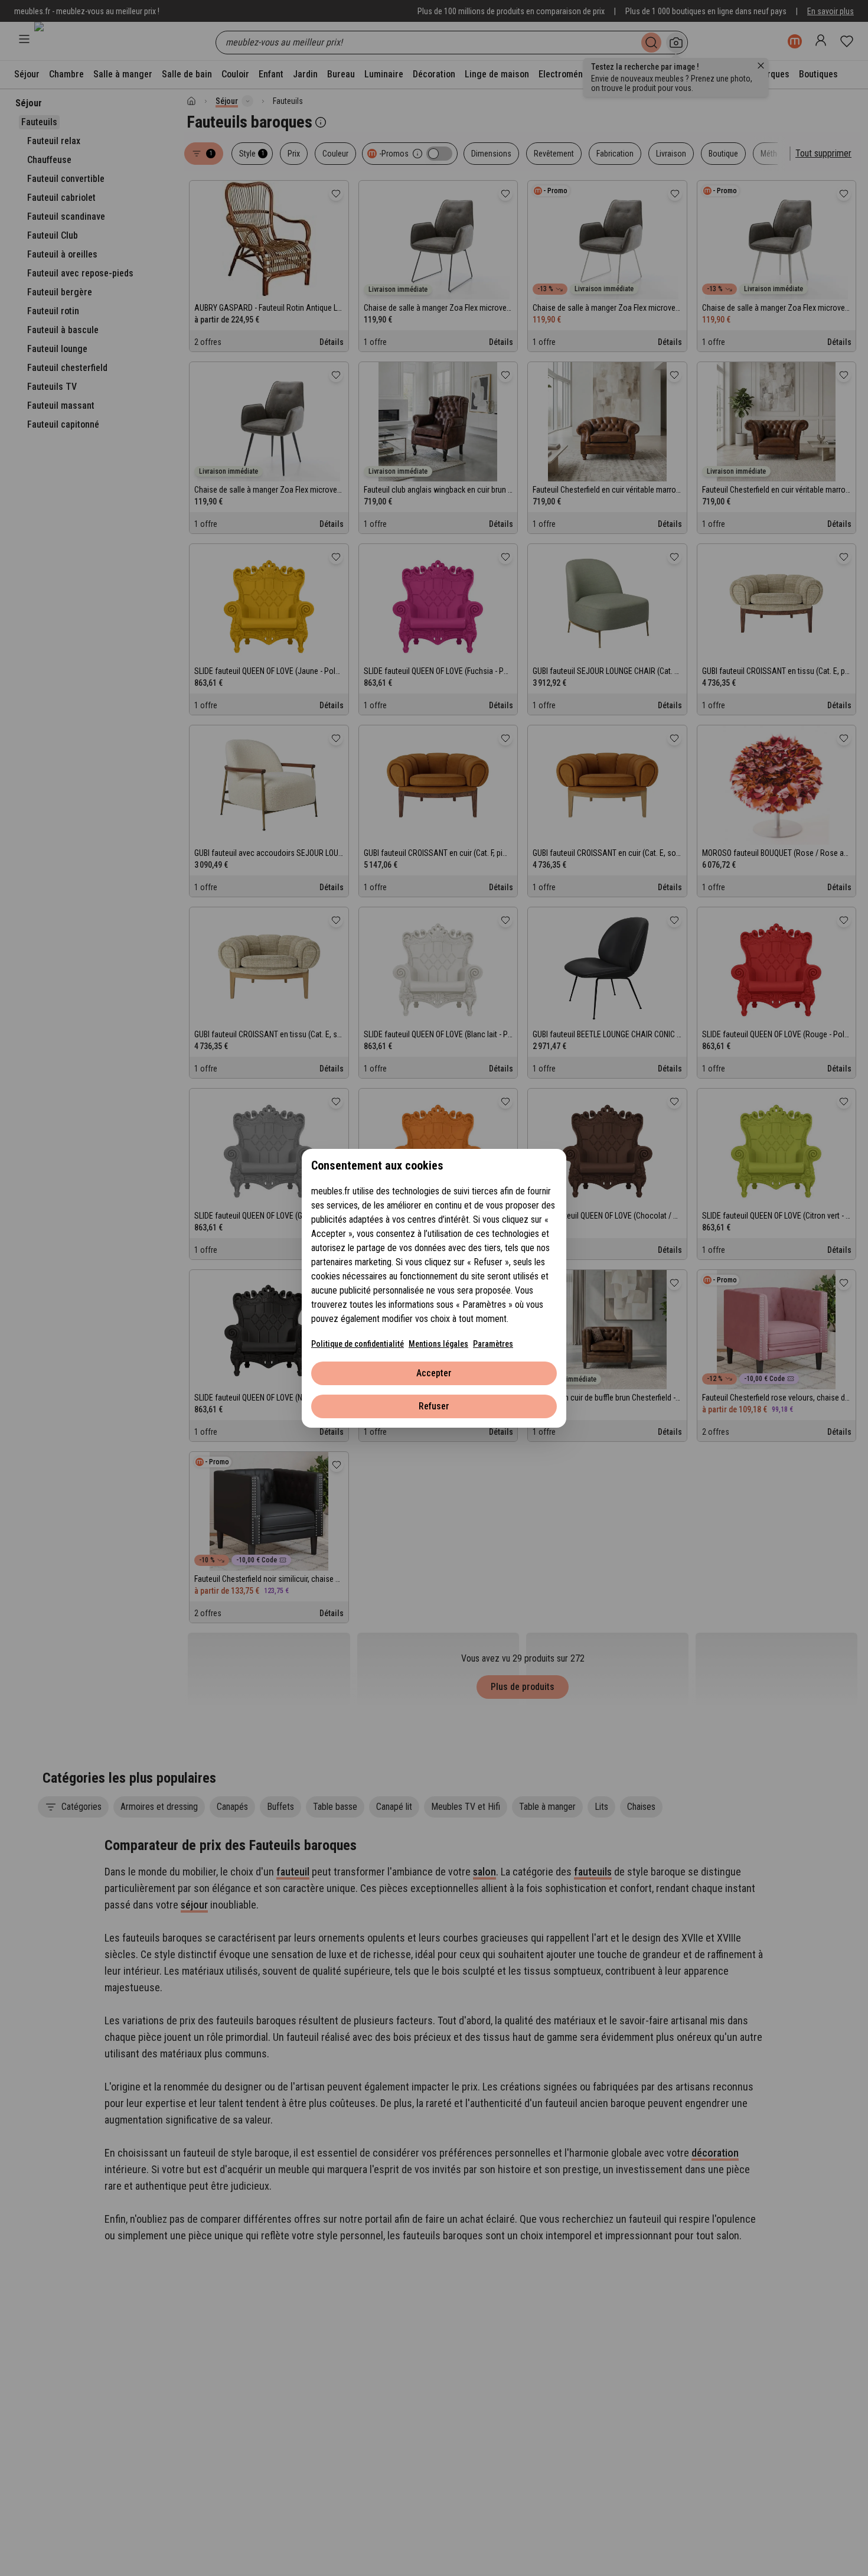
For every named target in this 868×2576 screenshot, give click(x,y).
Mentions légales (438, 1344)
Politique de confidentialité (358, 1344)
